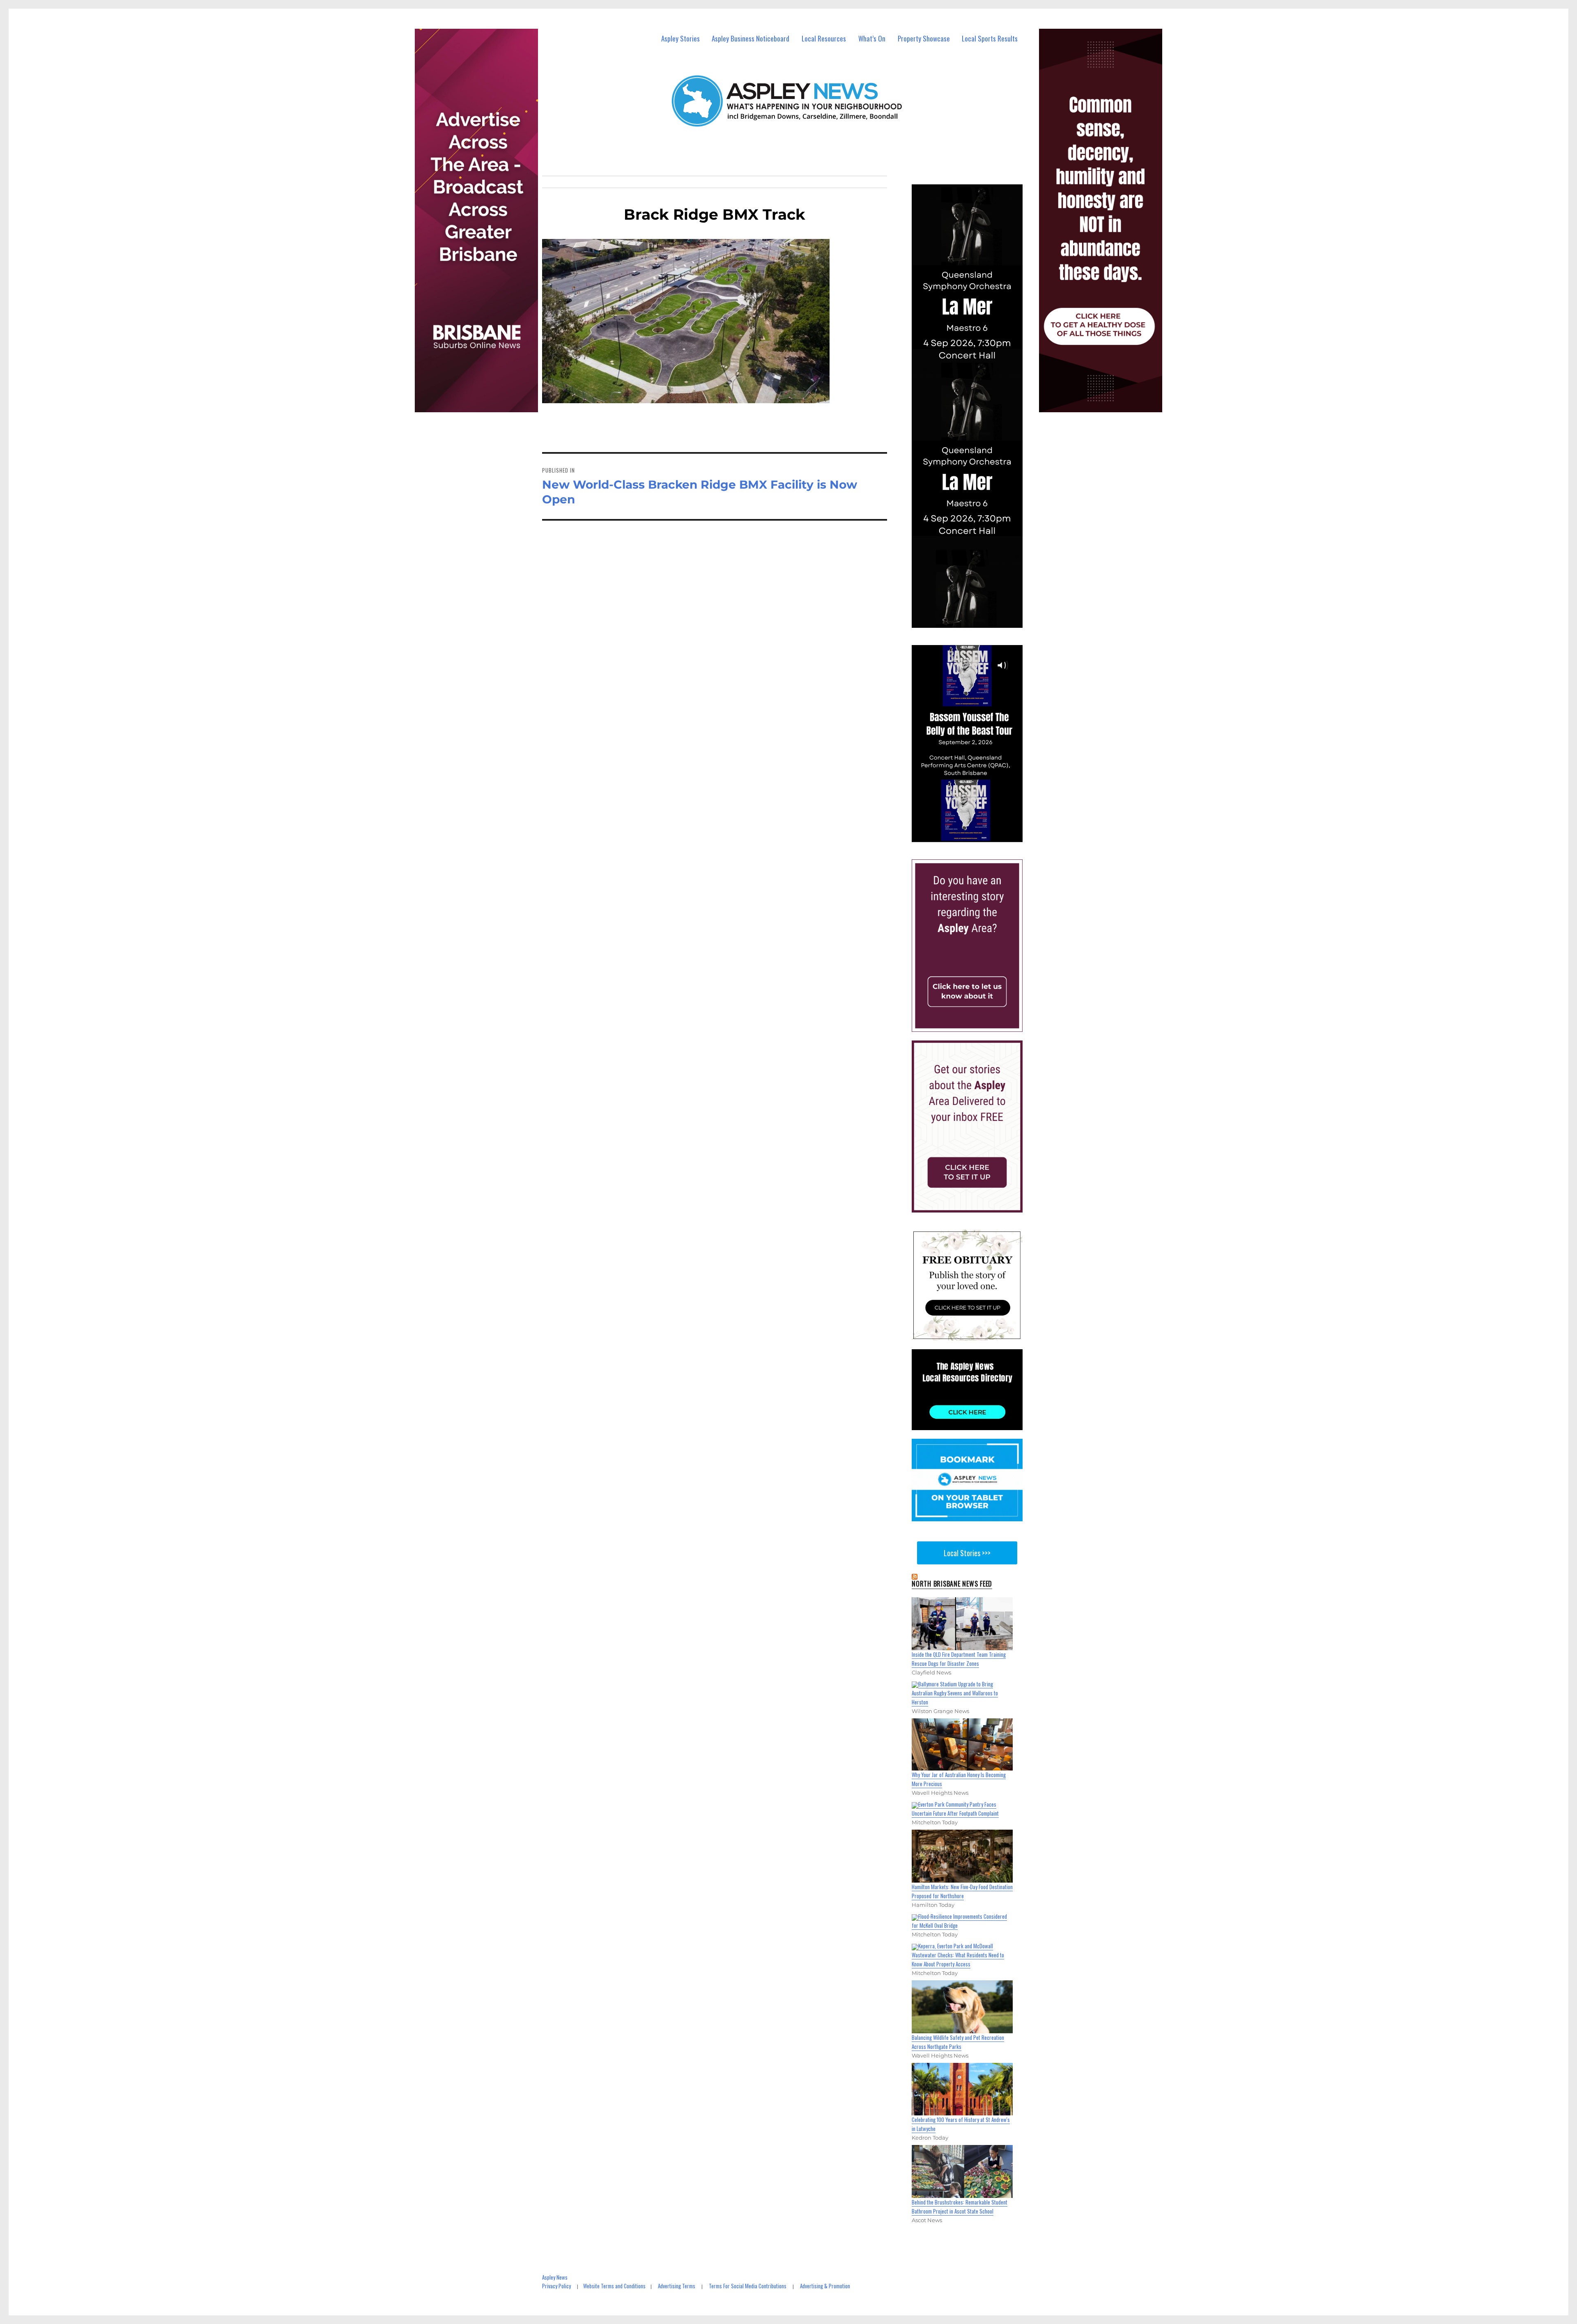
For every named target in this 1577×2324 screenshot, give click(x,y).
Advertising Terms (677, 2286)
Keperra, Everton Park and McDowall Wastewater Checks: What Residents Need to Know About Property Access (958, 1955)
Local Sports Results (990, 38)
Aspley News (555, 2277)
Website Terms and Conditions (614, 2286)
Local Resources (824, 38)
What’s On (872, 38)
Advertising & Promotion (825, 2286)
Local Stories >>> (967, 1553)
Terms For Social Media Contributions (748, 2286)
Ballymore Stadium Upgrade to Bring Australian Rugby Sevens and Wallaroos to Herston (955, 1693)
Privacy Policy (556, 2286)
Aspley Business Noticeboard (751, 38)
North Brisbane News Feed (952, 1584)
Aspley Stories (680, 38)
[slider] (975, 835)
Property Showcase (924, 38)
